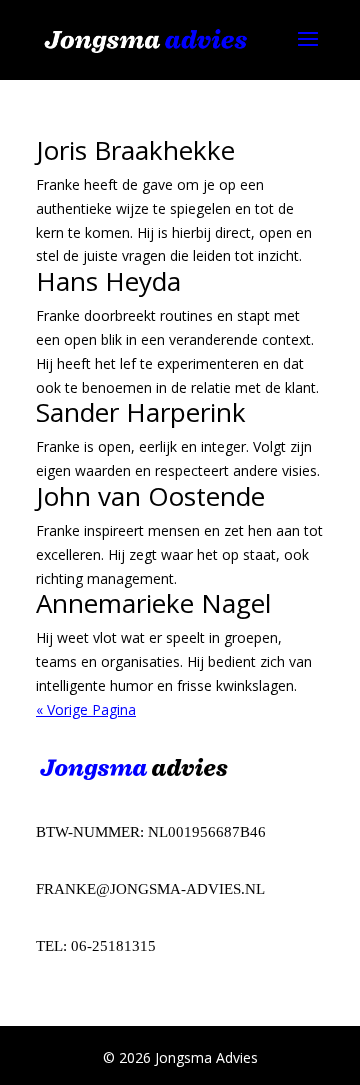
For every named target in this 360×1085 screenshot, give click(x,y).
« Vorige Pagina (86, 709)
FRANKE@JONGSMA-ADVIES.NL (150, 889)
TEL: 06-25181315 (96, 946)
